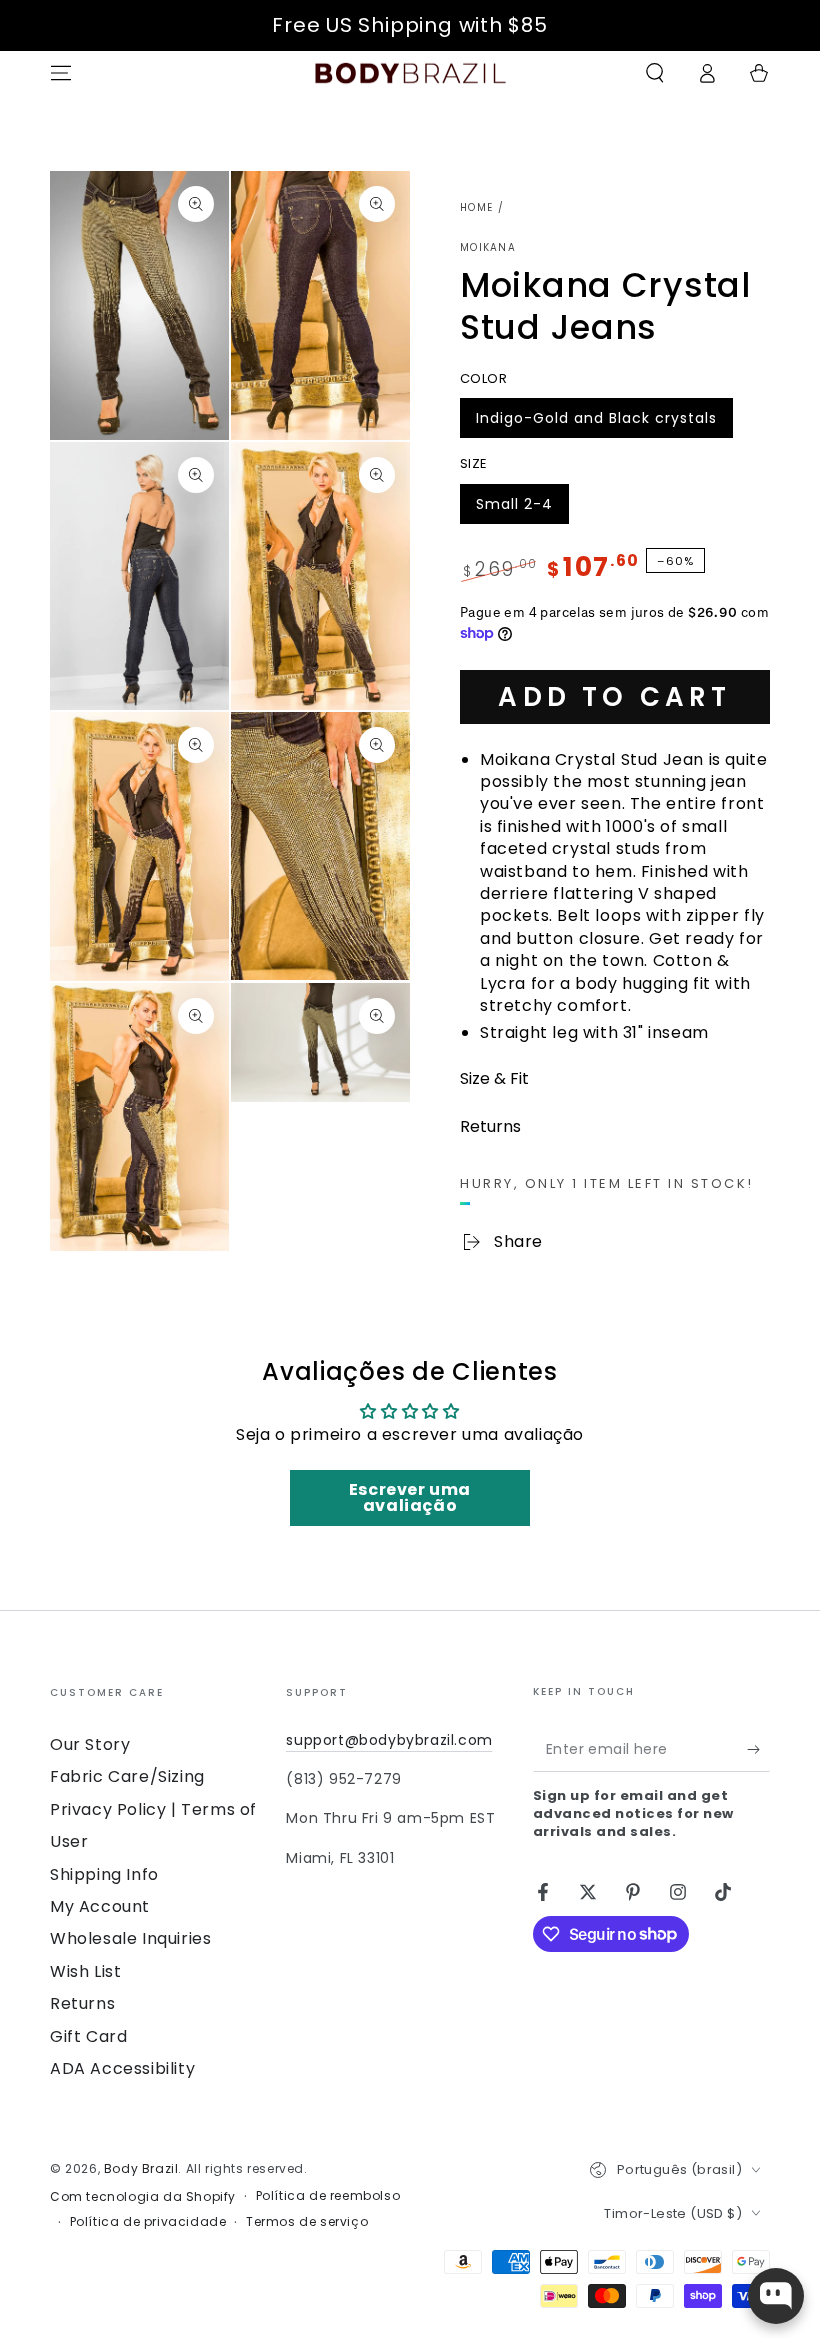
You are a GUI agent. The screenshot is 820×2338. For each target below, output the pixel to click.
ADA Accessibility (122, 2068)
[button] (655, 73)
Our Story (90, 1744)
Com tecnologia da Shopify (143, 2197)
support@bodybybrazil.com (389, 1740)
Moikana (488, 248)
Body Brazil (141, 2168)
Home (476, 207)
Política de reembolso (328, 2196)
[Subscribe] (758, 1749)
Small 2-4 (520, 509)
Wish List (85, 1971)
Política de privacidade (148, 2222)
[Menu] (61, 73)
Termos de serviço (307, 2222)
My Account (100, 1906)
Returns (82, 2003)
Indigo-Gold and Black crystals (596, 423)
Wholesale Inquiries (130, 1938)
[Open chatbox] (776, 2296)
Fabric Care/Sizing (127, 1776)
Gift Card (88, 2036)
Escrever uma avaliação (410, 1497)
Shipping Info (104, 1874)
